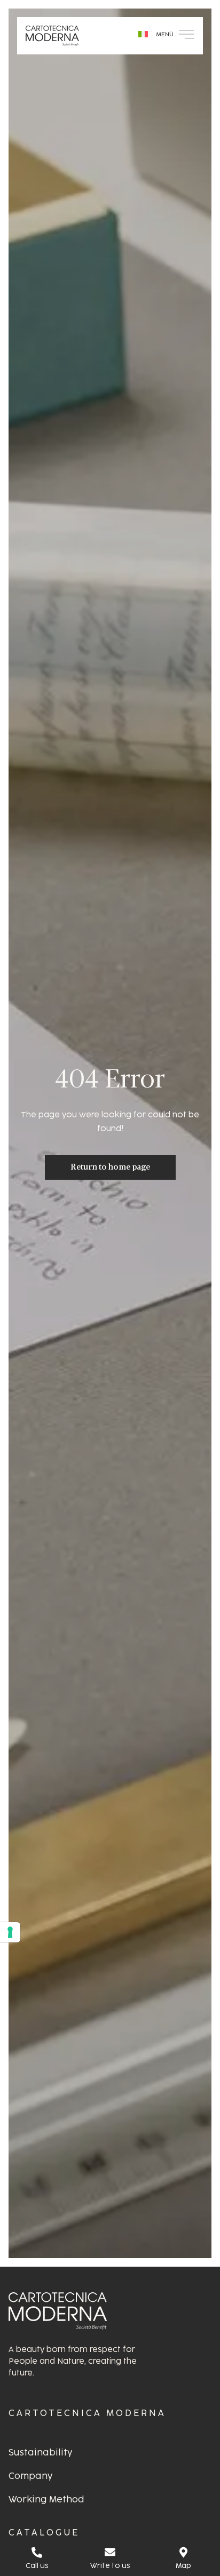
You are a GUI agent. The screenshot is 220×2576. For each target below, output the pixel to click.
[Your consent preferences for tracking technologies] (10, 1932)
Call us (37, 2566)
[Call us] (37, 2553)
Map (183, 2566)
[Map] (183, 2553)
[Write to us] (110, 2553)
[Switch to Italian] (143, 34)
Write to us (110, 2566)
